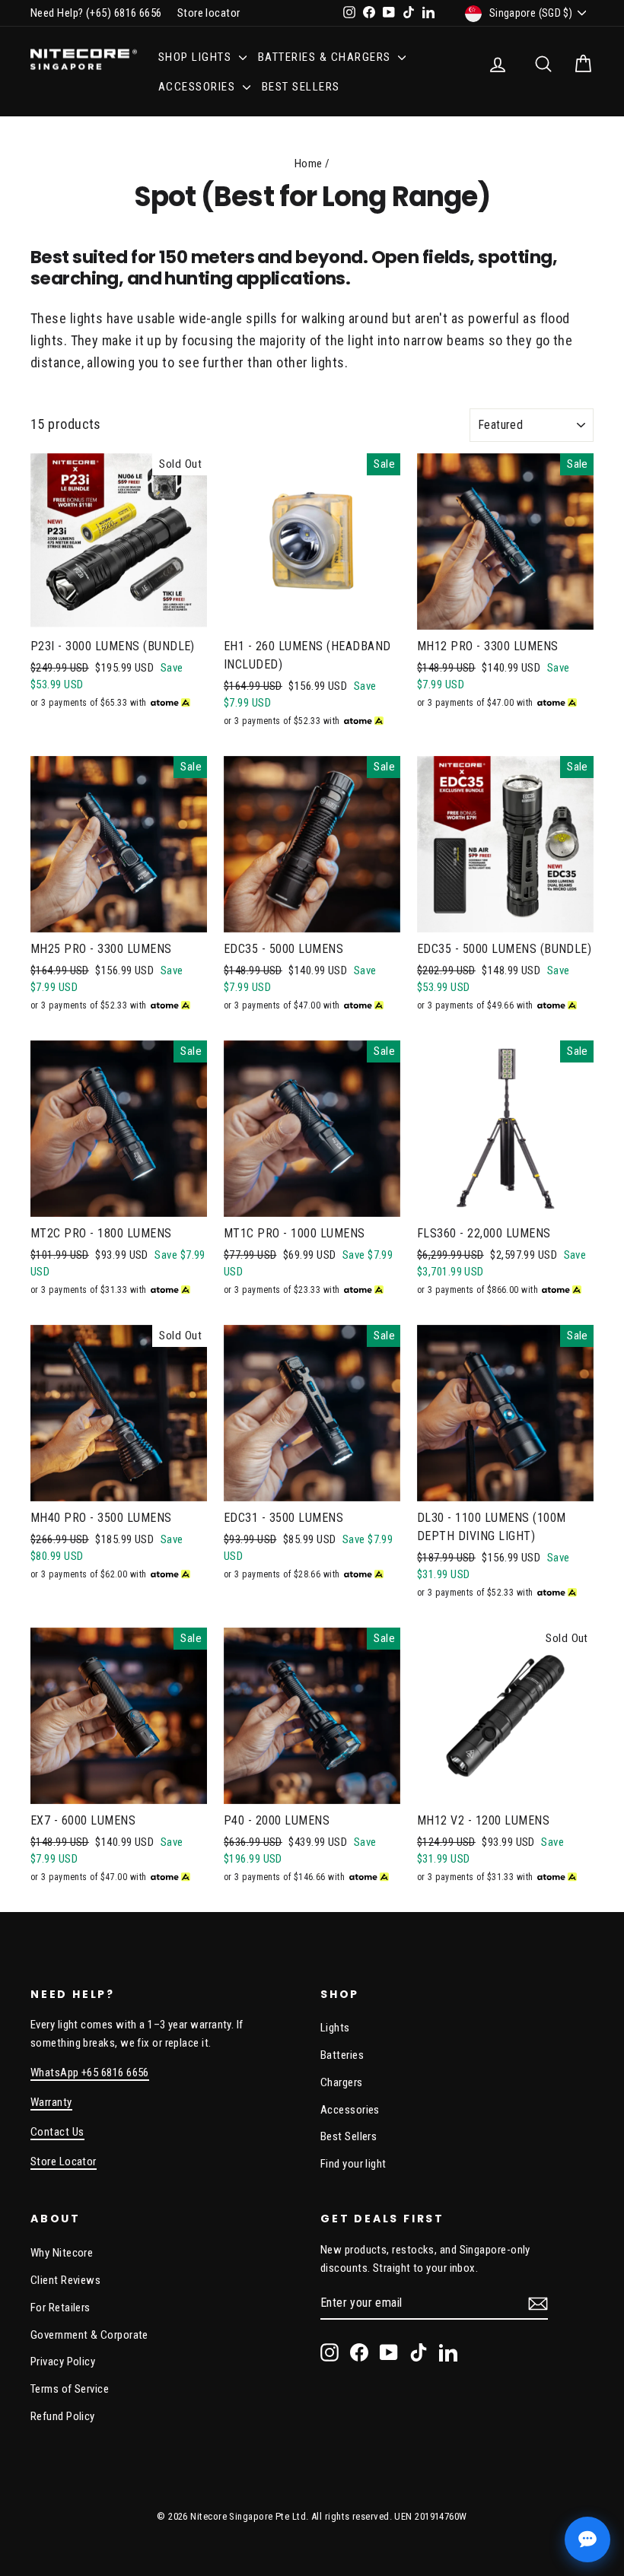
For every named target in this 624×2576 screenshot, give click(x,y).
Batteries (342, 2055)
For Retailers (60, 2308)
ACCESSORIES (199, 87)
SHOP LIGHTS (197, 57)
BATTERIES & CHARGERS (326, 57)
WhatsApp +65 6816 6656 (90, 2073)
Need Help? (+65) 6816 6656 (96, 13)
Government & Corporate (89, 2335)
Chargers (342, 2082)
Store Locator (64, 2161)
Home (309, 164)
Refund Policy (63, 2416)
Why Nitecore (62, 2253)
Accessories (350, 2110)
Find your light (353, 2164)
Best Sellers (301, 87)
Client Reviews (65, 2280)
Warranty (51, 2102)
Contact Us (57, 2132)
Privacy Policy (63, 2362)
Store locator (209, 13)
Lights (335, 2028)
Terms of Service (70, 2389)
